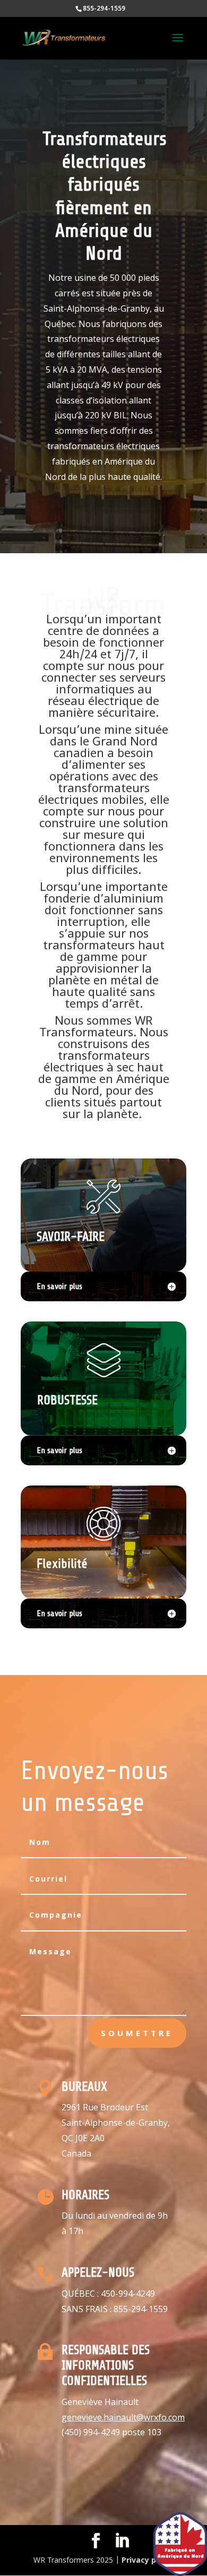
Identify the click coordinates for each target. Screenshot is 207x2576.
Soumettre (137, 2033)
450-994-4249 (128, 2294)
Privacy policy (148, 2561)
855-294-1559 (141, 2309)
